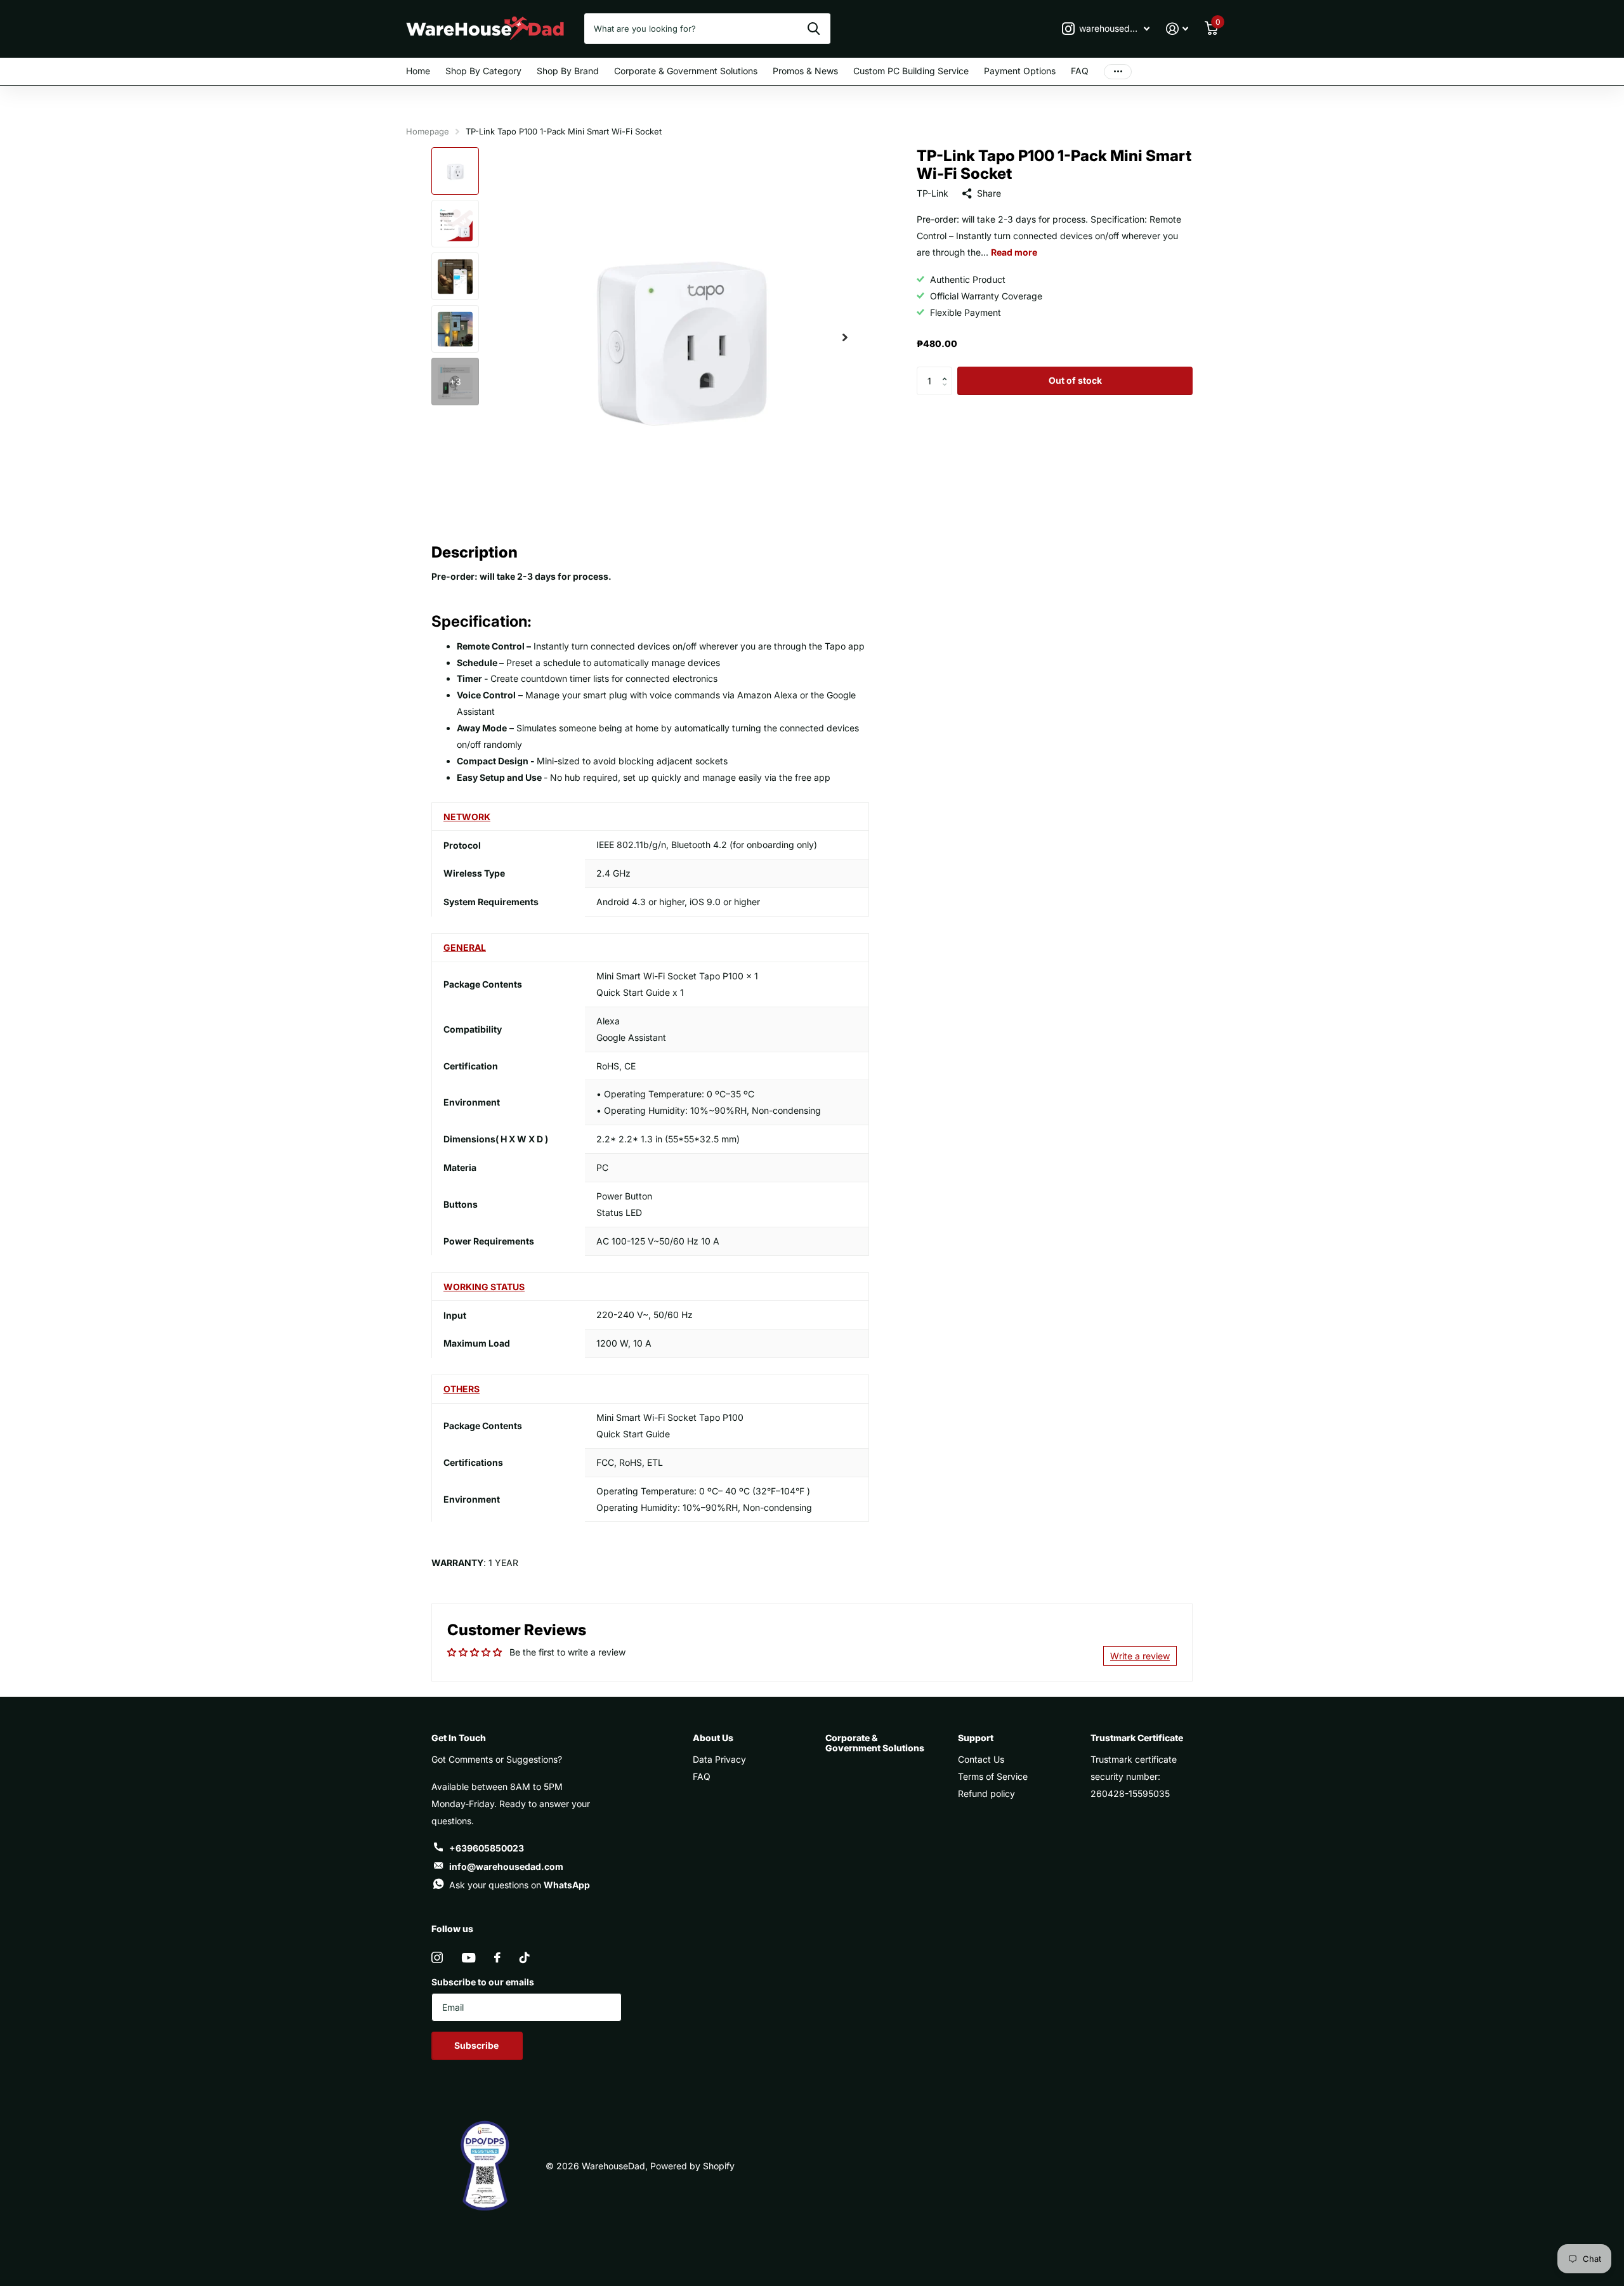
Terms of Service (993, 1776)
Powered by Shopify (692, 2166)
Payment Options (1020, 71)
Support (976, 1738)
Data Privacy (719, 1759)
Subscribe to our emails (483, 1982)
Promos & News (805, 71)
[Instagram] (437, 1957)
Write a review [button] (1140, 1656)
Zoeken (814, 29)
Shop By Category (483, 71)
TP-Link (933, 193)
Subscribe (477, 2045)
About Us (713, 1738)
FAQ (1080, 71)
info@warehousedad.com (506, 1866)
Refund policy (986, 1793)
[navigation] (455, 171)
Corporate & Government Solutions (686, 71)
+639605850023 (487, 1848)
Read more (1014, 252)
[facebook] (497, 1957)
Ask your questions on (520, 1885)
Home (418, 71)
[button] (947, 370)
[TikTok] (525, 1957)
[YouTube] (468, 1958)
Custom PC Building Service (911, 71)
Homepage (428, 131)
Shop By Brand (568, 71)
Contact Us (981, 1759)
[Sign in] (1177, 29)
